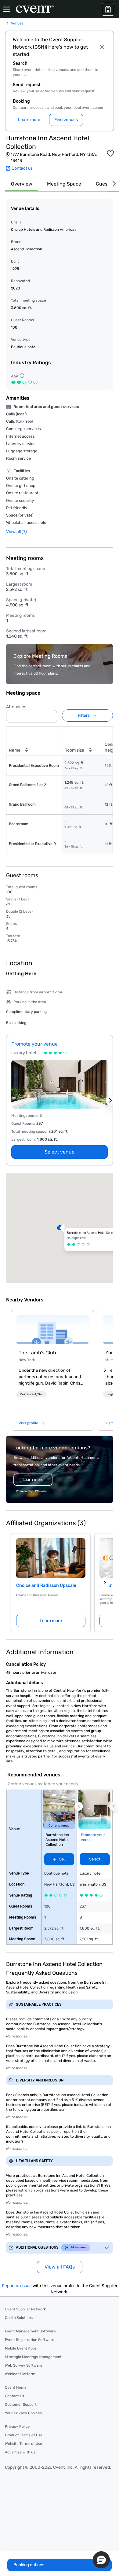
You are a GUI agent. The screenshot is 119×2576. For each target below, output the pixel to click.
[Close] (103, 47)
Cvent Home (16, 2387)
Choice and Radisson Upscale (46, 1586)
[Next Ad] (110, 1100)
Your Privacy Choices (23, 2413)
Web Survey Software (24, 2365)
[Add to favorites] (110, 153)
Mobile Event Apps (21, 2348)
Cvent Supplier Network (25, 2309)
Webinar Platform (20, 2374)
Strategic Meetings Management (33, 2357)
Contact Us (14, 2396)
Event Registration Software (30, 2340)
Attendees (16, 707)
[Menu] (7, 9)
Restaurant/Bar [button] (31, 1394)
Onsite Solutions (19, 2318)
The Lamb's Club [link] (37, 1353)
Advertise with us (20, 2452)
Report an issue (17, 2286)
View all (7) (16, 532)
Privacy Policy (17, 2427)
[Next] (113, 184)
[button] (51, 715)
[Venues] (108, 9)
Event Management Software (30, 2331)
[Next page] (105, 1583)
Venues (17, 23)
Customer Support (21, 2405)
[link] (52, 1330)
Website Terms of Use (23, 2444)
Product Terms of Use (24, 2435)
